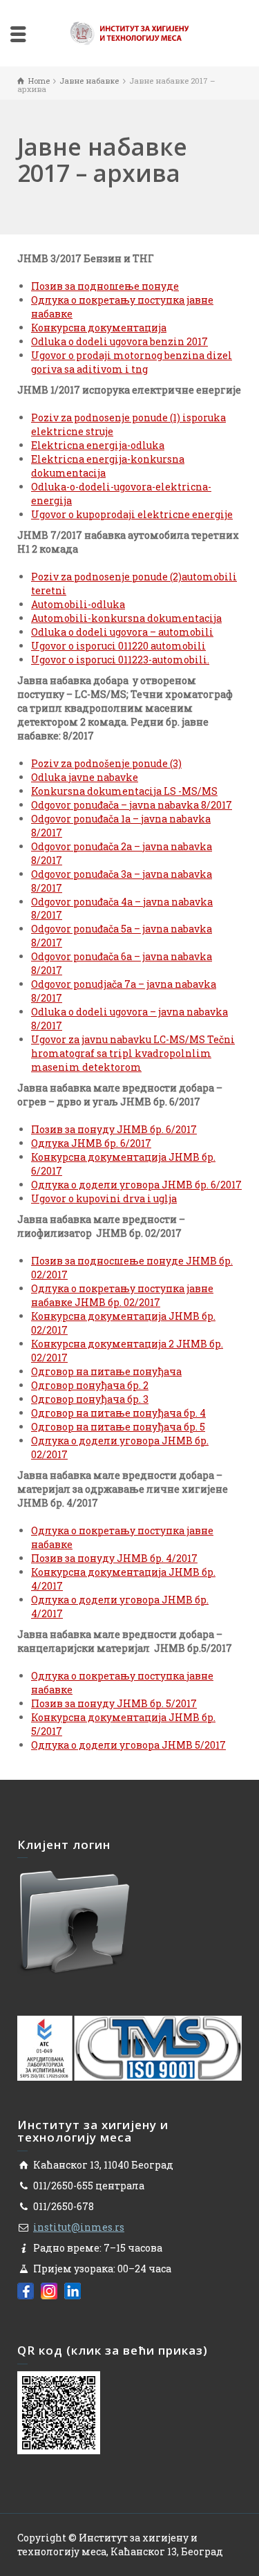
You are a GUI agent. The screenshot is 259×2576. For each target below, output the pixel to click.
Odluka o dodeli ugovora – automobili (122, 632)
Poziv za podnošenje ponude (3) (106, 763)
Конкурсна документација (99, 328)
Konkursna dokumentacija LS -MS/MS (124, 791)
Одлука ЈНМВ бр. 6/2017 (91, 1143)
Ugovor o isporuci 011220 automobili (118, 646)
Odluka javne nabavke (85, 777)
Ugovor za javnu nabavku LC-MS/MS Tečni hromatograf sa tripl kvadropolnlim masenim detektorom (133, 1053)
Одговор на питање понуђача (106, 1371)
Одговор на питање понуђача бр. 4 (118, 1413)
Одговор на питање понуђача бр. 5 (118, 1427)
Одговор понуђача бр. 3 (90, 1399)
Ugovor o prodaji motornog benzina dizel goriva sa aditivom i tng (132, 362)
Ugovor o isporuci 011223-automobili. (120, 660)
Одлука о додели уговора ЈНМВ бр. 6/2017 (136, 1185)
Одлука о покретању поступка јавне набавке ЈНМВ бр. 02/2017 (122, 1295)
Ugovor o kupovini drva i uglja (104, 1198)
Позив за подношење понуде (105, 286)
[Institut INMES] (130, 32)
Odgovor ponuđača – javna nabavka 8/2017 (132, 805)
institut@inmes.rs (79, 2227)
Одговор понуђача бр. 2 (90, 1385)
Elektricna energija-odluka (98, 445)
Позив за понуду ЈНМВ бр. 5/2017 (114, 1703)
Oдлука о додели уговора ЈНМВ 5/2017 (128, 1745)
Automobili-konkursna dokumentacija (126, 618)
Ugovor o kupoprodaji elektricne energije (132, 514)
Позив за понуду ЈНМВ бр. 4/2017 (114, 1558)
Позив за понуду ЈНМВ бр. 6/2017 (114, 1129)
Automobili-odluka (78, 604)
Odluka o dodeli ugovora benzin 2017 (119, 341)
